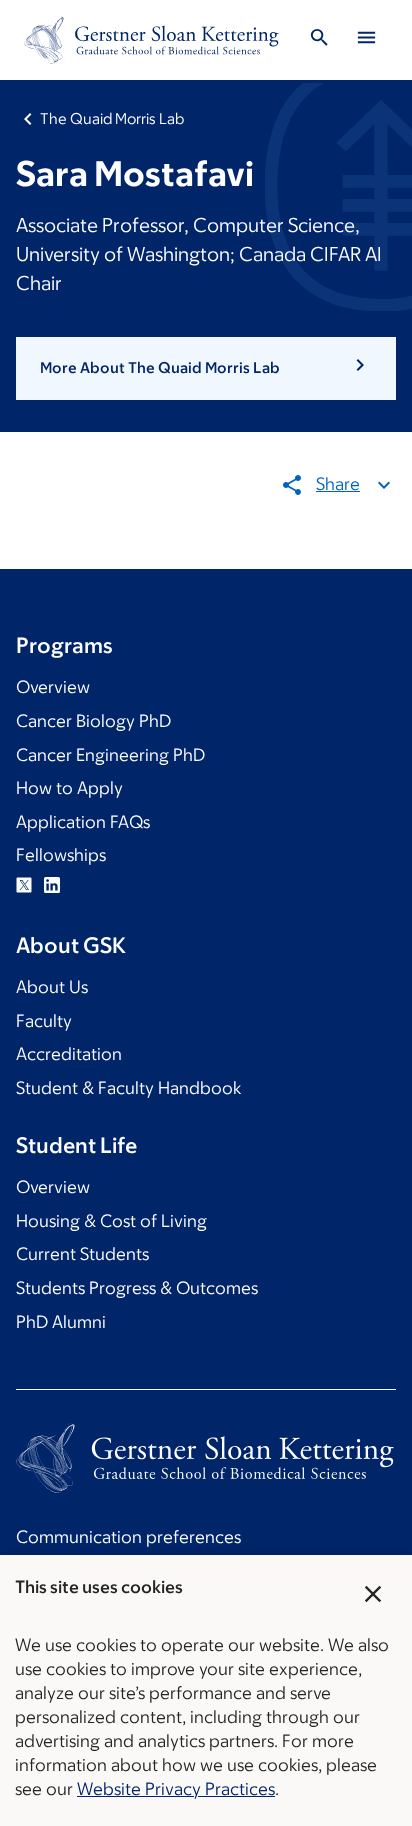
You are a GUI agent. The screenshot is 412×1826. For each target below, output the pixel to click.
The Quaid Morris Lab (112, 118)
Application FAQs (83, 822)
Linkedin (52, 885)
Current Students (82, 1254)
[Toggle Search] (320, 40)
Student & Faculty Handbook (128, 1088)
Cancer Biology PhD (93, 721)
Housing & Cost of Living (111, 1221)
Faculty (44, 1021)
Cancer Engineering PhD (110, 755)
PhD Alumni (61, 1322)
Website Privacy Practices (176, 1789)
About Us (52, 987)
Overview (53, 687)
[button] (206, 368)
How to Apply (69, 788)
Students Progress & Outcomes (137, 1288)
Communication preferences (128, 1537)
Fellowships (61, 855)
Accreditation (69, 1054)
